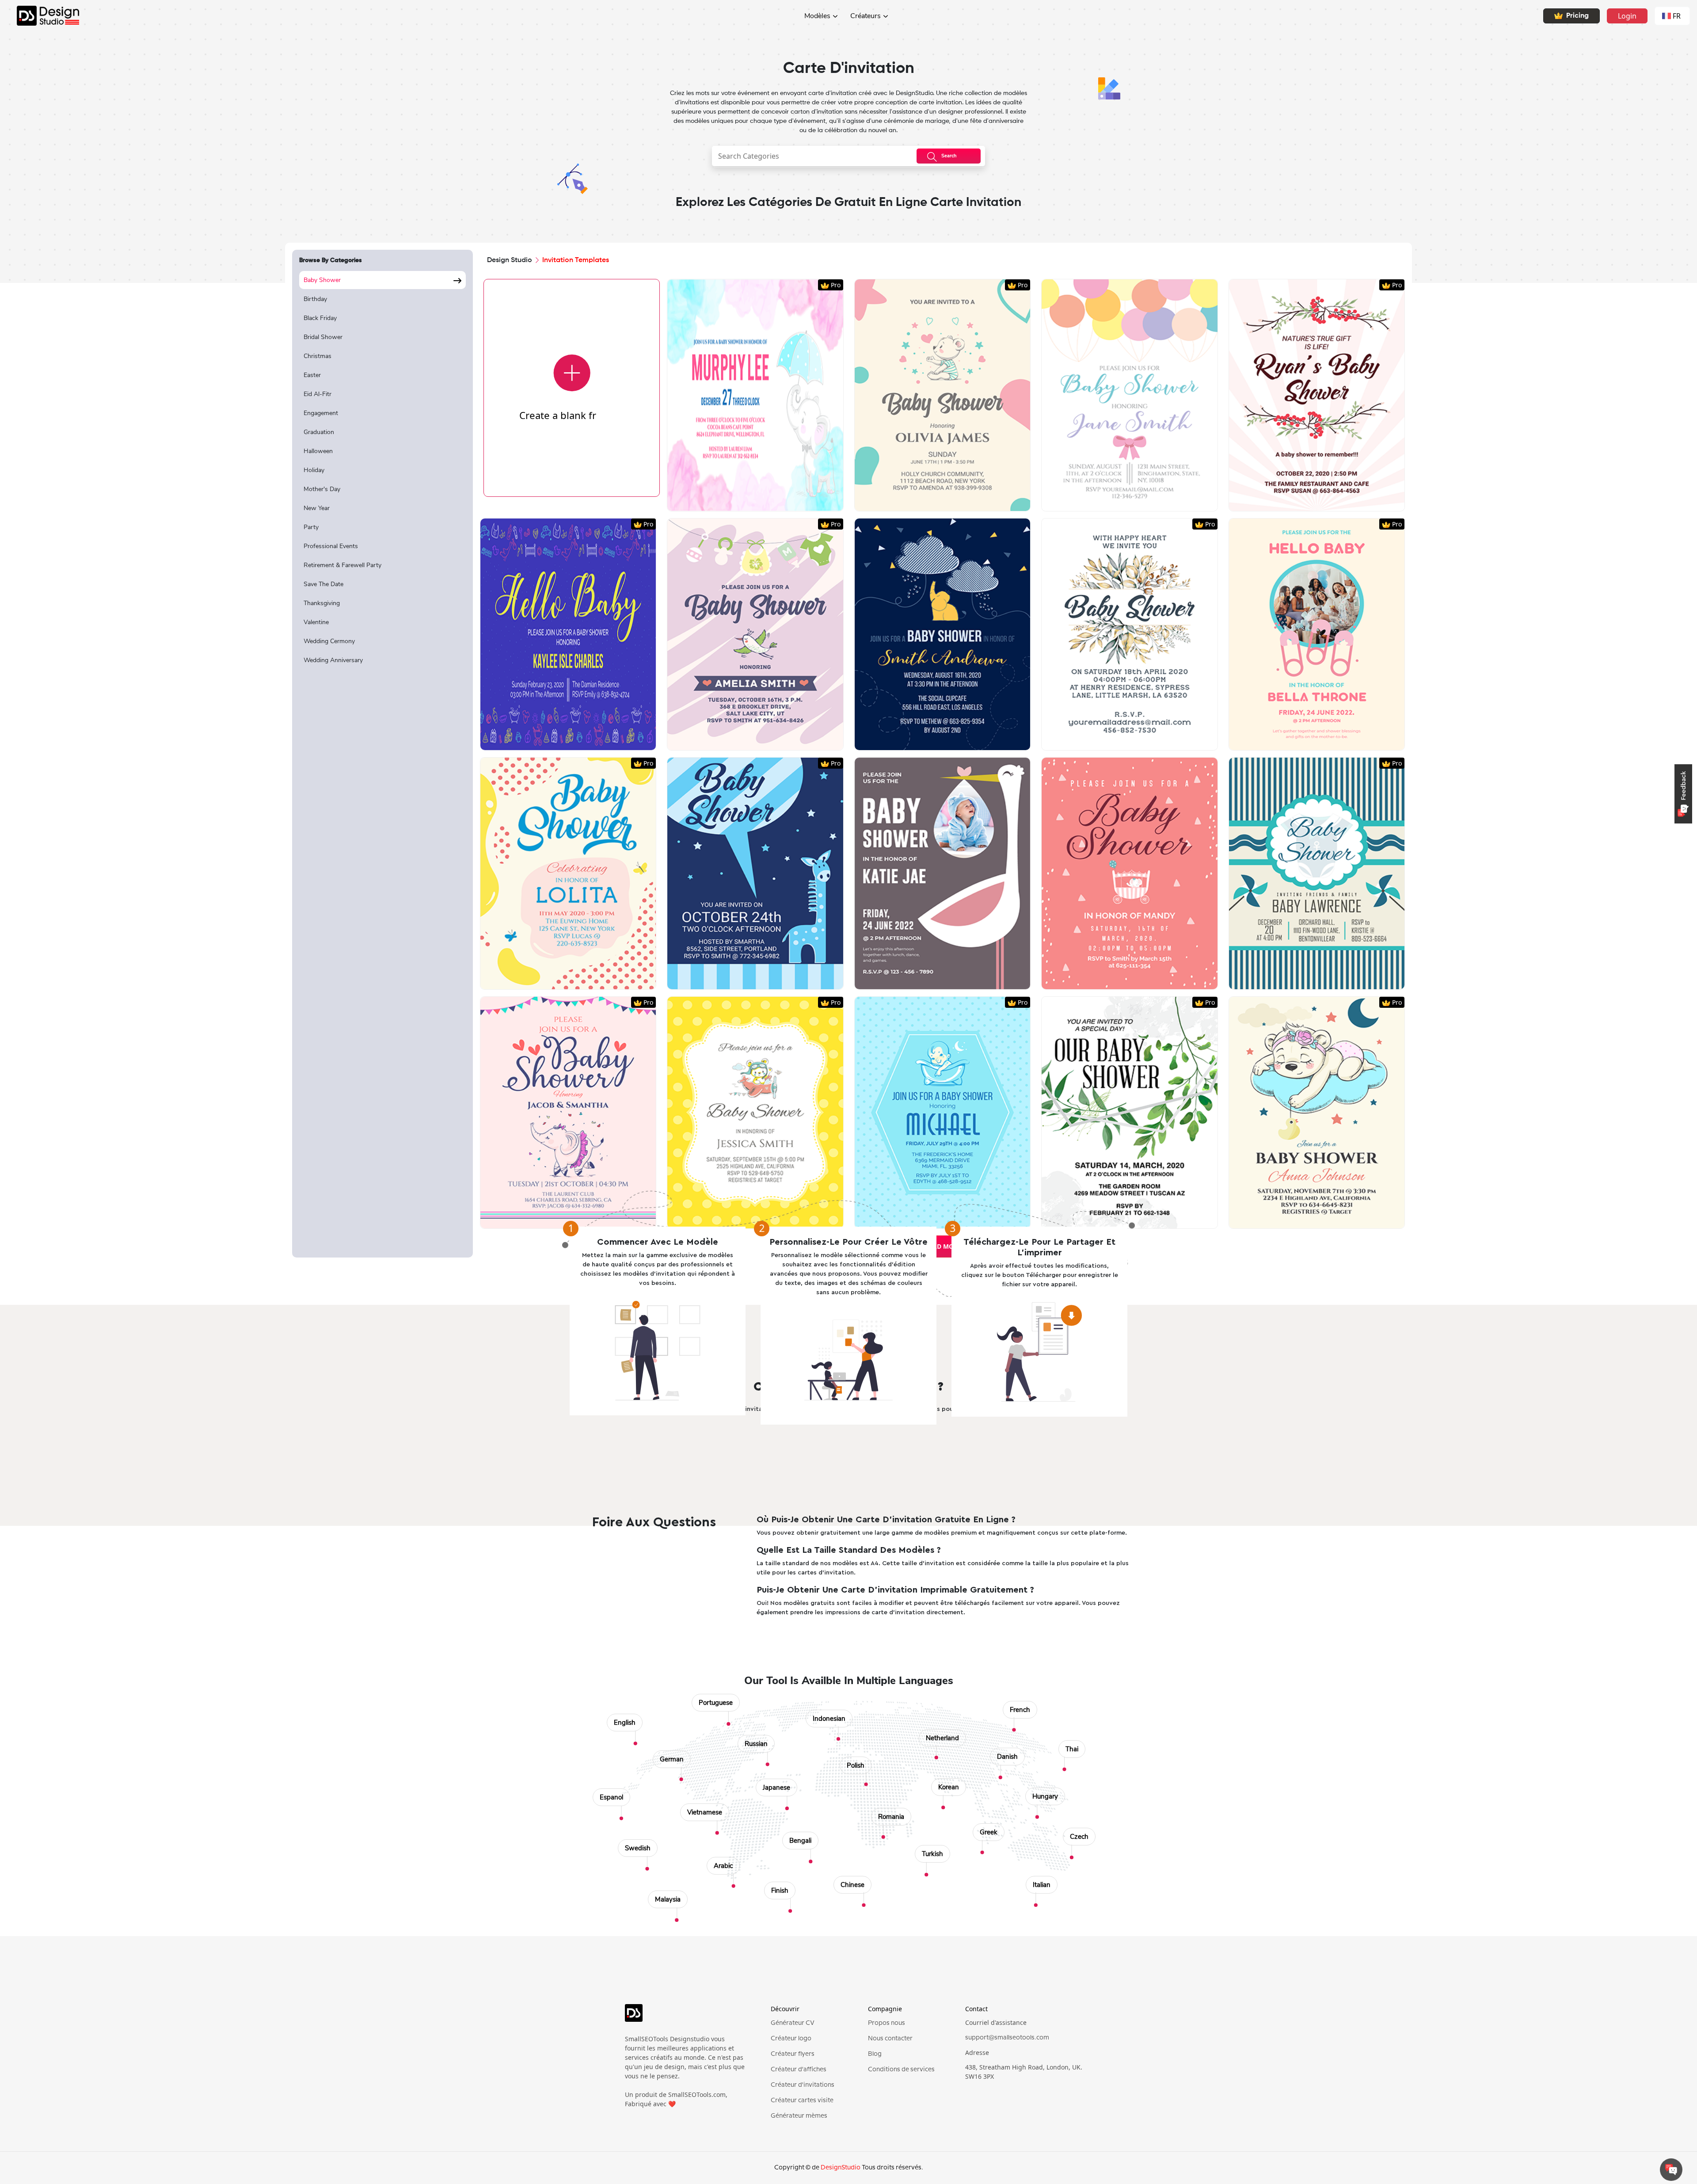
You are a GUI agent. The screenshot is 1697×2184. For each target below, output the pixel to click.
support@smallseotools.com (1007, 2038)
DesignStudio (841, 2168)
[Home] (40, 16)
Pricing (1577, 16)
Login (1627, 16)
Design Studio (510, 260)
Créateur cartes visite (802, 2100)
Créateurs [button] (866, 16)
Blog (875, 2054)
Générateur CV (793, 2023)
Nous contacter (890, 2039)
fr (1677, 16)
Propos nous (887, 2023)
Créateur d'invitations (803, 2085)
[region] (382, 759)
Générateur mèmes (799, 2116)
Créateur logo (791, 2039)
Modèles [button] (817, 16)
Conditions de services (901, 2070)
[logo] (685, 2017)
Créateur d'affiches (799, 2070)
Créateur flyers (793, 2054)
